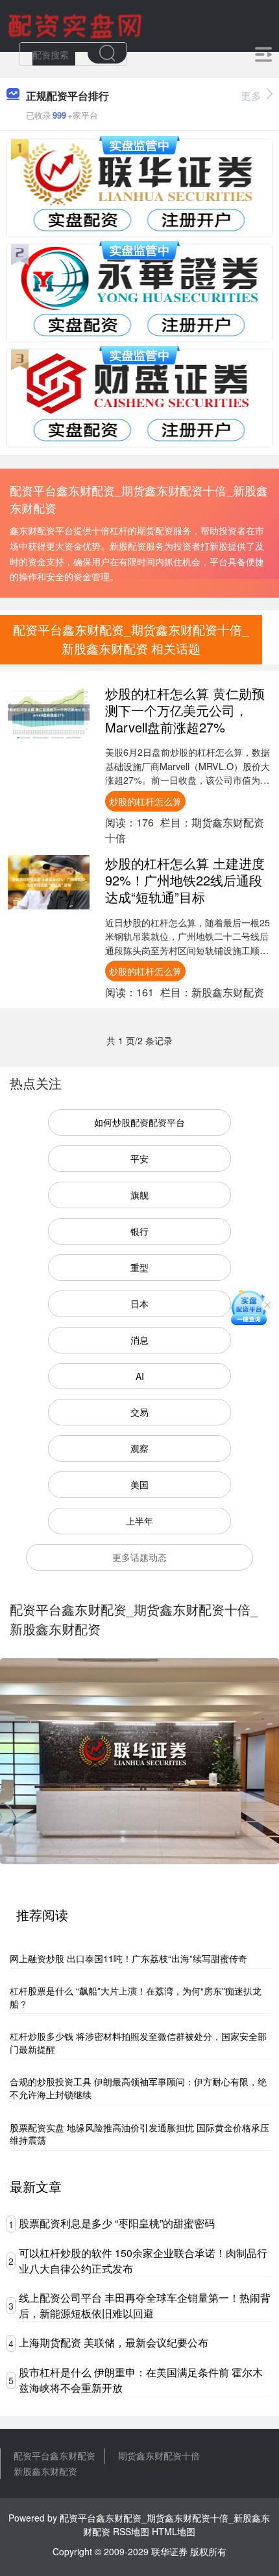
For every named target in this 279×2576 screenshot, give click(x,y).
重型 (139, 1267)
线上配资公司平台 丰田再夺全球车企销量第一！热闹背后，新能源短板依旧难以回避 (145, 2305)
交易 (139, 1412)
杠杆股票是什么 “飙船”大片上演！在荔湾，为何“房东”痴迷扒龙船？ (136, 1997)
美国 (139, 1484)
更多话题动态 (139, 1557)
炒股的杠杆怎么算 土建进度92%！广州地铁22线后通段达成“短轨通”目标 (185, 880)
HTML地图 (174, 2531)
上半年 (139, 1521)
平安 (139, 1158)
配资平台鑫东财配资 (55, 2455)
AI (140, 1376)
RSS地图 (131, 2531)
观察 (139, 1448)
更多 (251, 96)
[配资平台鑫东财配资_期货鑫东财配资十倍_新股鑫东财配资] (77, 25)
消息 (139, 1340)
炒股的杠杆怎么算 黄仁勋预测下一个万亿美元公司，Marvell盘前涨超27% (185, 710)
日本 (139, 1304)
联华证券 (169, 2551)
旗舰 (139, 1195)
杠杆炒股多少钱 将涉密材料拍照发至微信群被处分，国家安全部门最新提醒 (138, 2043)
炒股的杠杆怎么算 (145, 801)
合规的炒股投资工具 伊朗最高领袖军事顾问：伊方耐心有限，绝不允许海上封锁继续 (138, 2088)
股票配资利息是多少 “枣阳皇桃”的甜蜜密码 (117, 2223)
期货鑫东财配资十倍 (159, 2455)
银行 (139, 1231)
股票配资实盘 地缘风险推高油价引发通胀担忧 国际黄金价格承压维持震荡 (139, 2134)
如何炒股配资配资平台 (139, 1122)
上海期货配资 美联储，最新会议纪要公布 (114, 2342)
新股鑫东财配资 (45, 2471)
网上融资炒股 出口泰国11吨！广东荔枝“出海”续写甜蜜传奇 (128, 1958)
